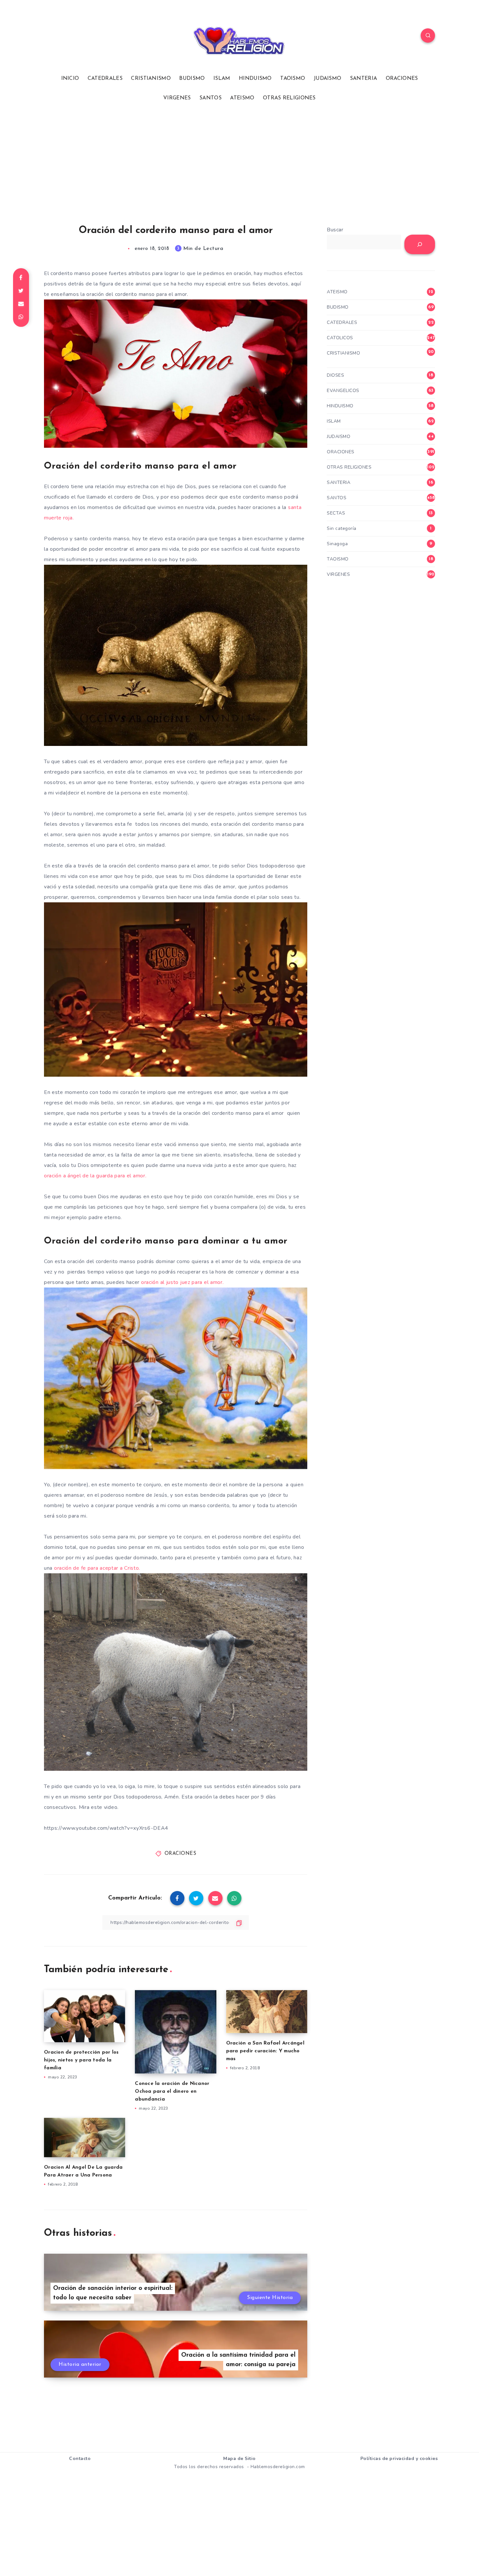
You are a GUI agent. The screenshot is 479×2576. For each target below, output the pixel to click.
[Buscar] (420, 244)
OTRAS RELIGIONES (289, 98)
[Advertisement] (239, 163)
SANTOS (210, 98)
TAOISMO (293, 79)
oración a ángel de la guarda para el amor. (95, 1176)
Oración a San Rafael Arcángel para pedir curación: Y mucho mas (265, 2051)
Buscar (335, 230)
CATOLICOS (340, 338)
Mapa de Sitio (239, 2459)
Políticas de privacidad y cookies (399, 2459)
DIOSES (335, 375)
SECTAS (336, 513)
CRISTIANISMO (151, 79)
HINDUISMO (255, 79)
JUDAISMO (327, 79)
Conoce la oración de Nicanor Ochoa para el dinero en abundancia (172, 2092)
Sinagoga (337, 544)
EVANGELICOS (343, 391)
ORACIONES (402, 79)
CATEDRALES (105, 79)
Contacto (80, 2459)
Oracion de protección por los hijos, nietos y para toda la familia (81, 2060)
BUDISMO (192, 79)
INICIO (70, 79)
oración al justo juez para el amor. (182, 1282)
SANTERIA (363, 79)
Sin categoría (342, 528)
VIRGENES (177, 98)
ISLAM (222, 79)
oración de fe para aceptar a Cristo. (97, 1568)
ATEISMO (242, 98)
